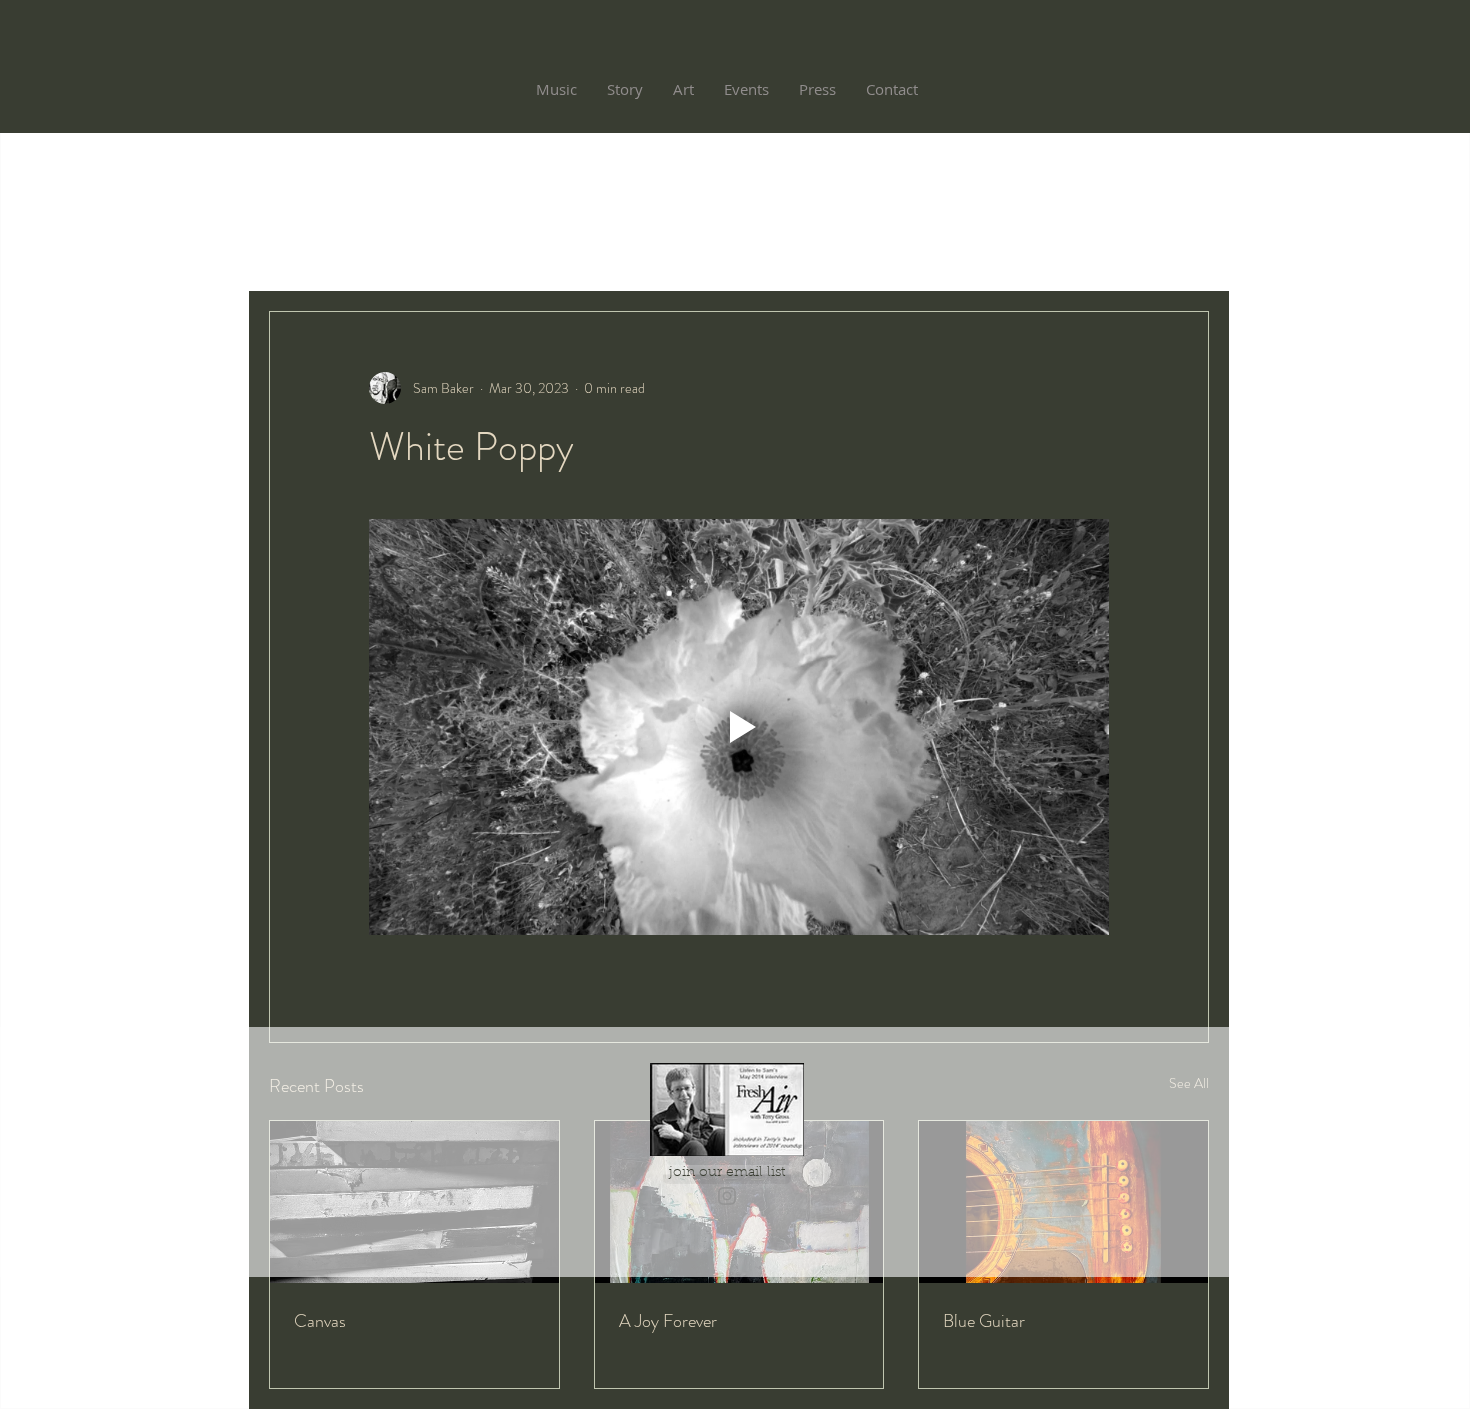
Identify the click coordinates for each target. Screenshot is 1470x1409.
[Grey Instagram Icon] (727, 1196)
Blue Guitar (984, 1321)
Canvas (320, 1321)
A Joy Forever (668, 1321)
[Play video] (739, 727)
